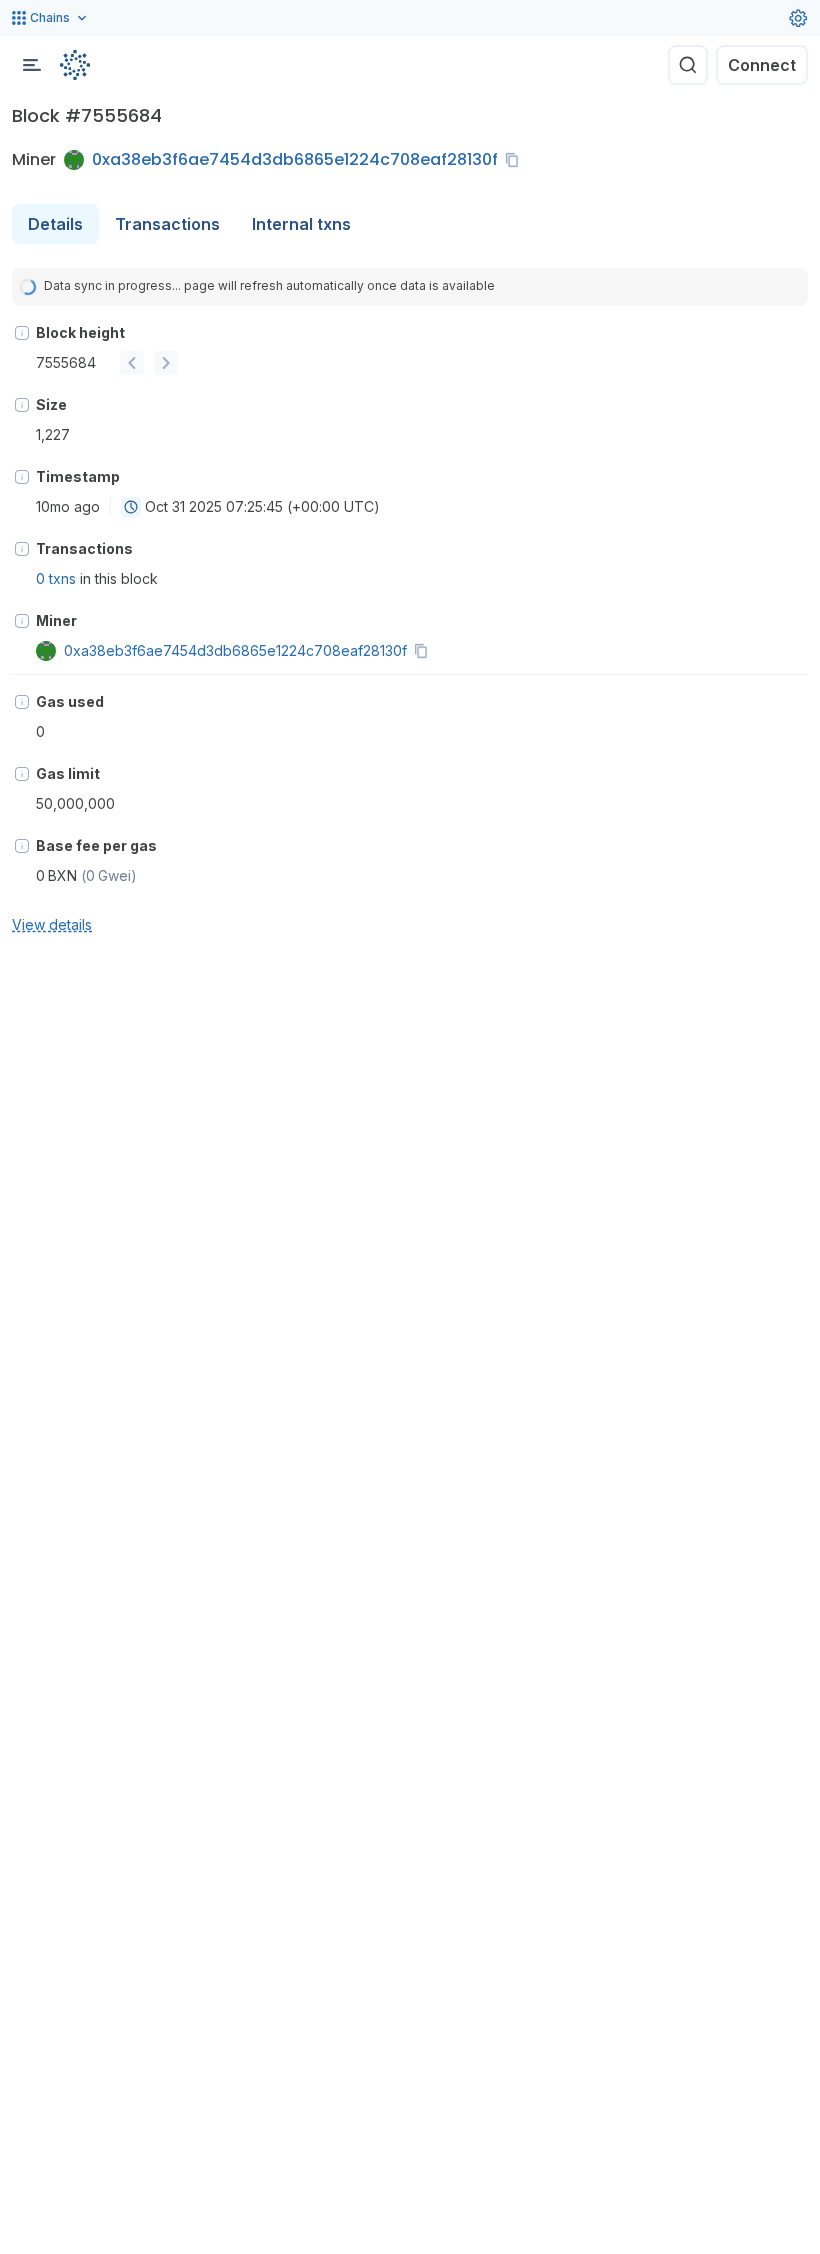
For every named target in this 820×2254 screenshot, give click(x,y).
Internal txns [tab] (301, 224)
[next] (166, 363)
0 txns (56, 578)
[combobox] (131, 507)
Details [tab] (55, 224)
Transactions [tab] (167, 224)
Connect (762, 65)
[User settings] (798, 18)
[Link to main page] (75, 65)
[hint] (22, 333)
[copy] (516, 160)
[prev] (132, 363)
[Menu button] (32, 65)
